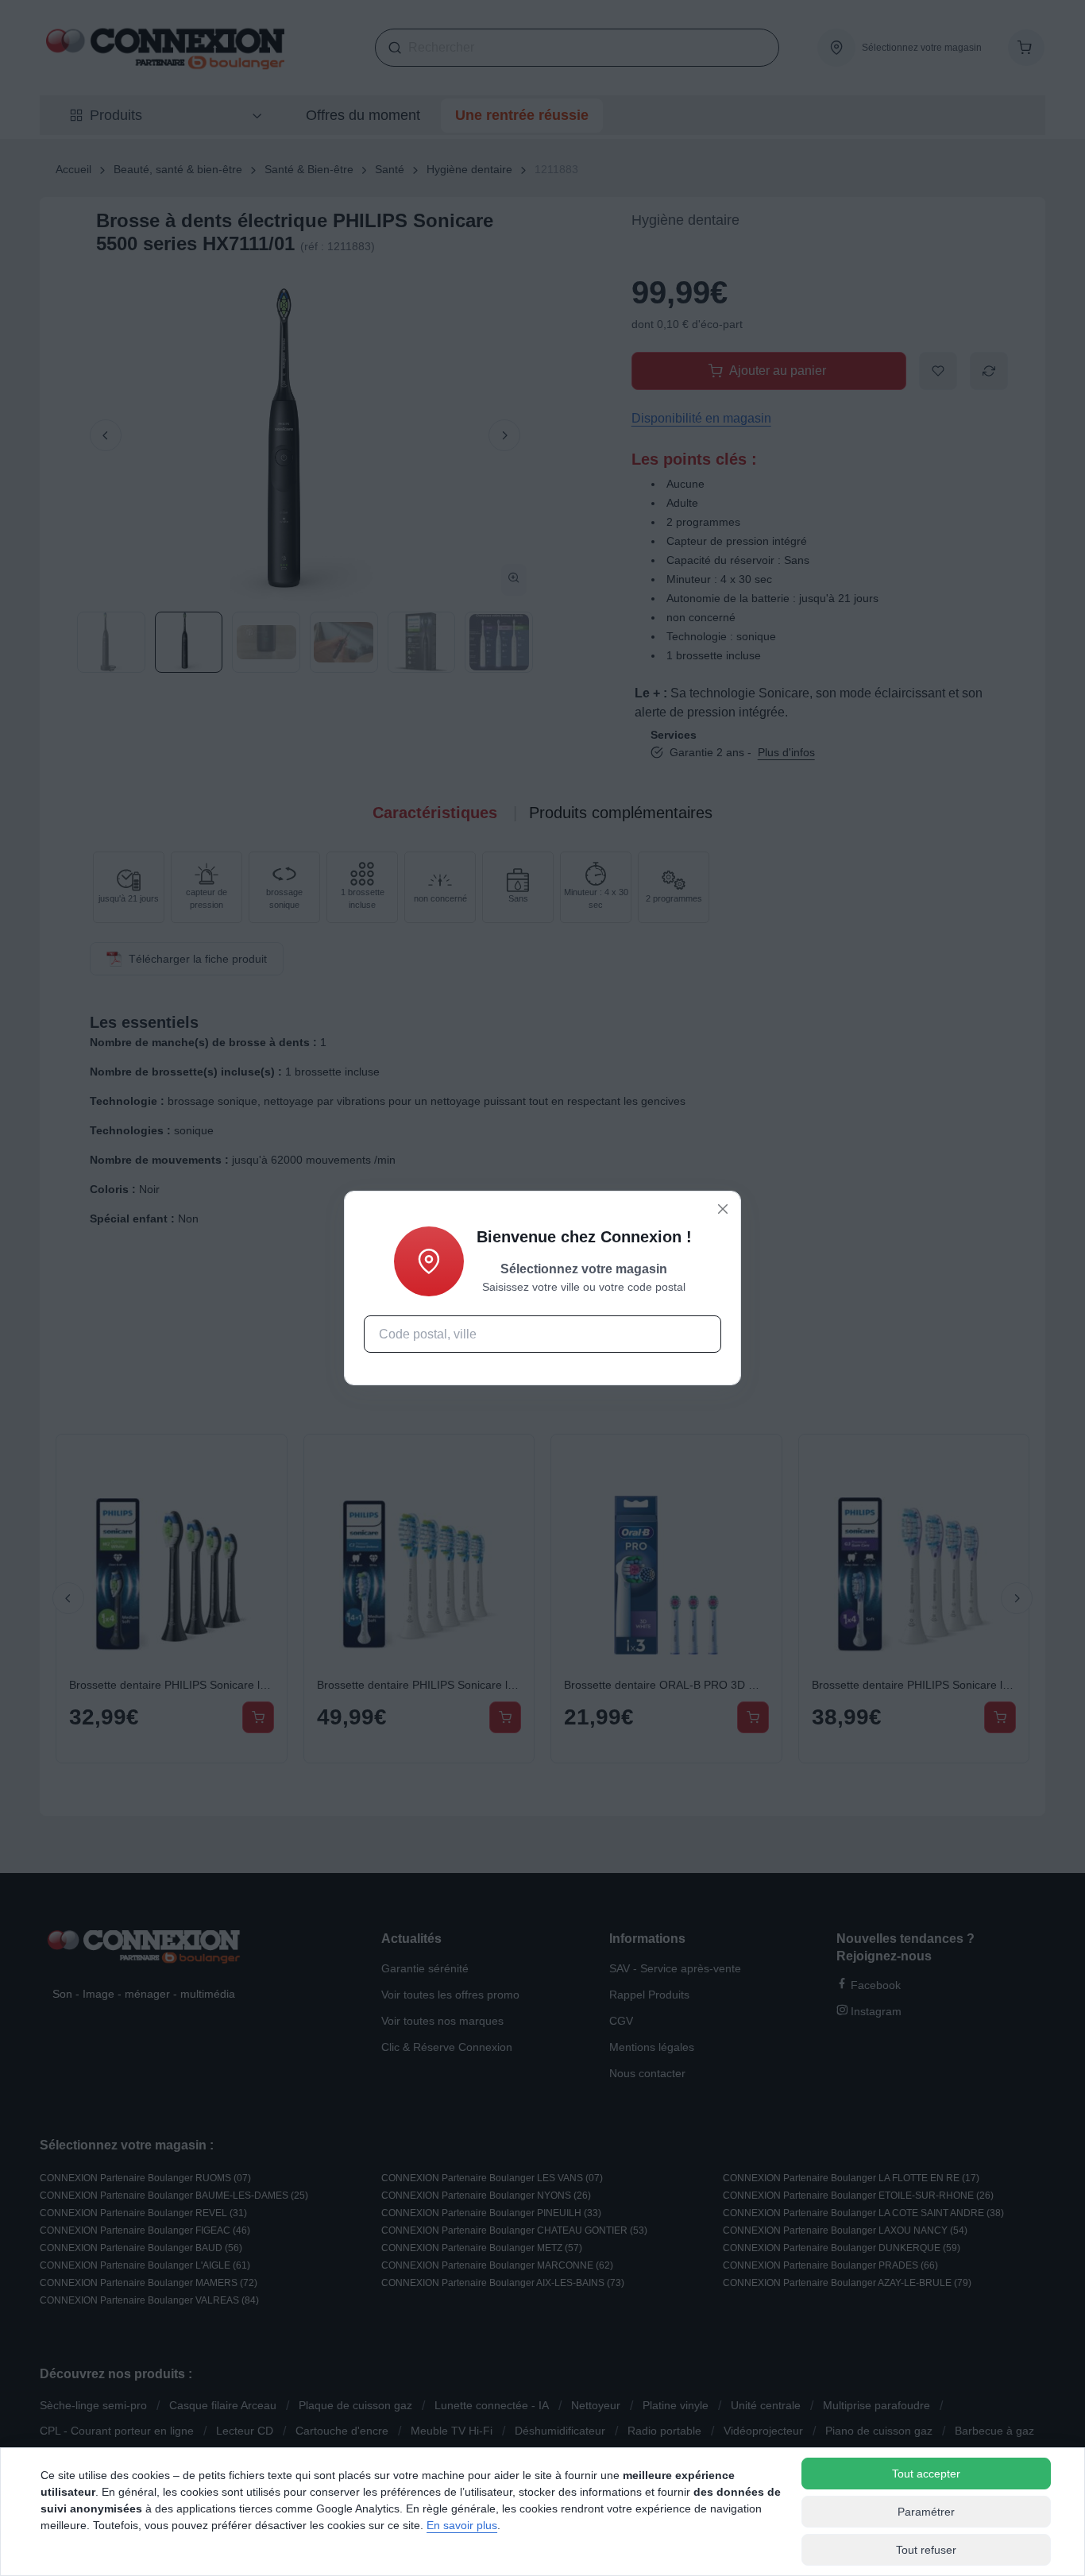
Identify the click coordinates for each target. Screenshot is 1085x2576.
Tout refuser (926, 2550)
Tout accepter (926, 2474)
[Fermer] (723, 1209)
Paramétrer (926, 2512)
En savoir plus (462, 2525)
